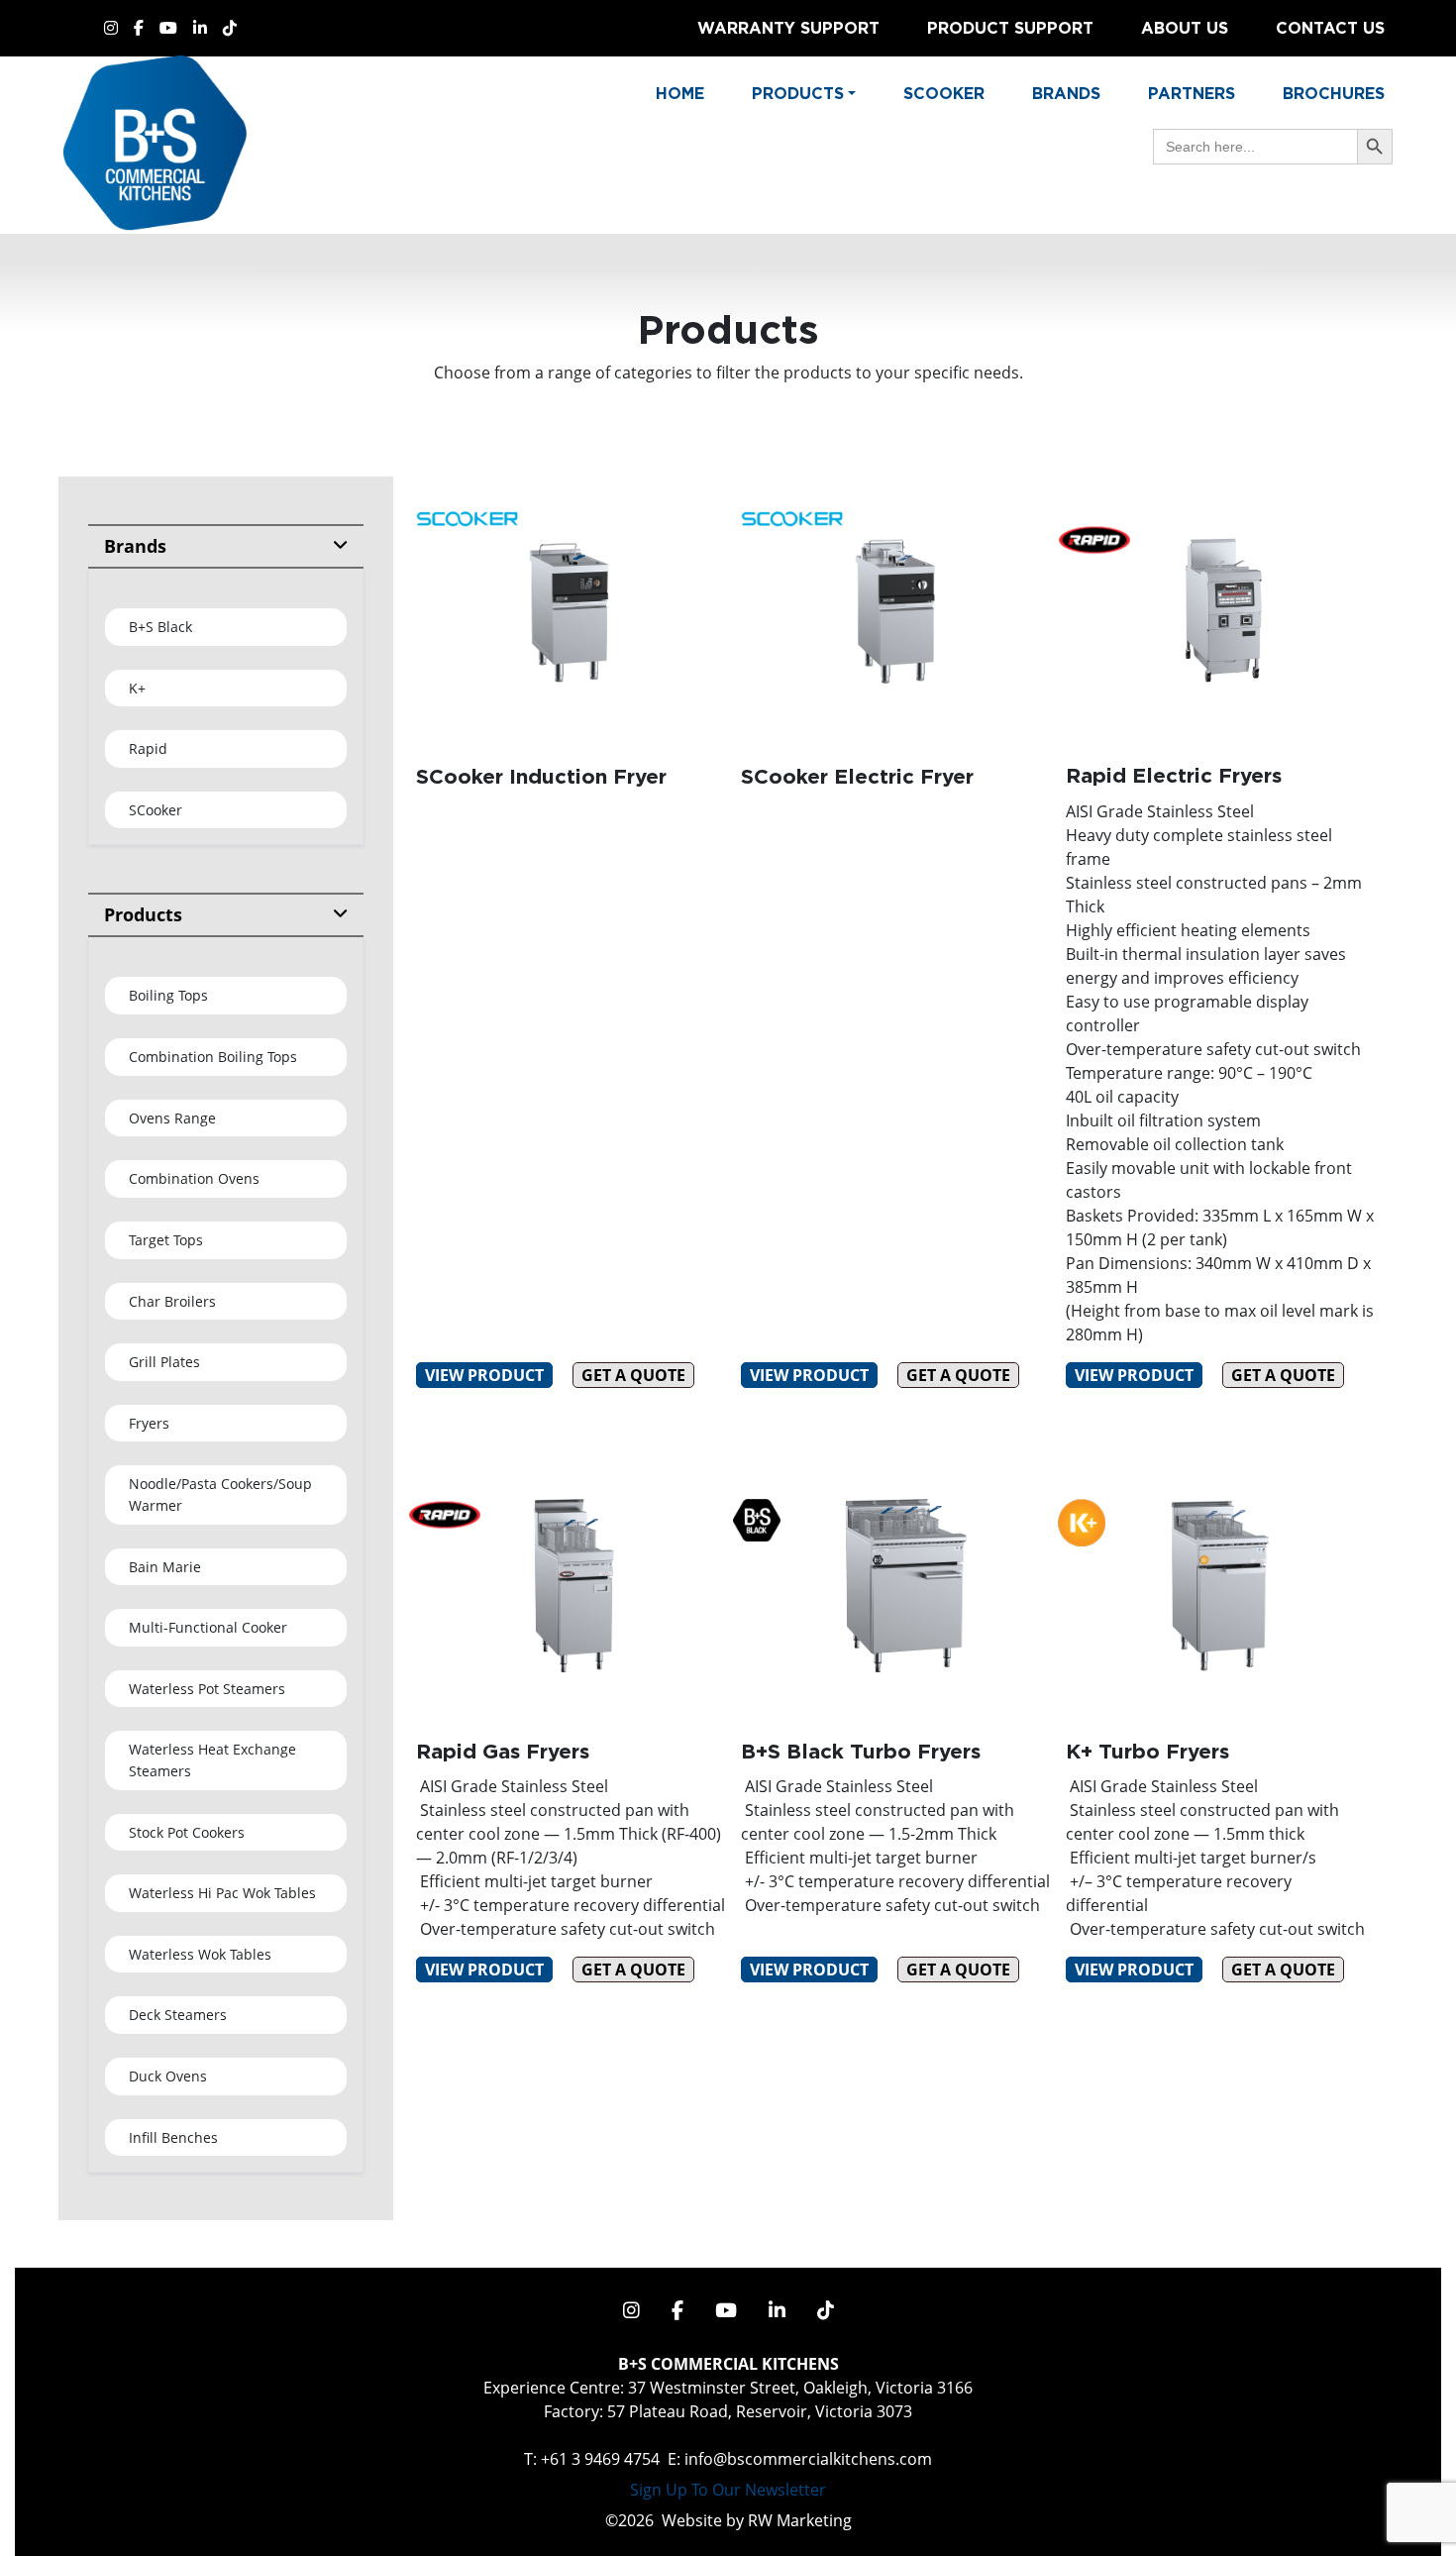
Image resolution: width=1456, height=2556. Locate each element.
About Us (1185, 28)
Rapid (148, 748)
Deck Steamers (178, 2015)
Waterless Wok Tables (200, 1954)
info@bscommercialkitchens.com (808, 2459)
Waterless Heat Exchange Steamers (212, 1760)
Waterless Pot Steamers (207, 1689)
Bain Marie (165, 1567)
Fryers (149, 1423)
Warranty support (788, 28)
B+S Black (160, 627)
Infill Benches (173, 2137)
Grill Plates (164, 1362)
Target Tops (166, 1240)
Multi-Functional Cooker (208, 1627)
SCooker (156, 810)
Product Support (1010, 28)
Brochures (1334, 93)
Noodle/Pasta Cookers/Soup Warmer (220, 1494)
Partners (1192, 93)
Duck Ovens (168, 2076)
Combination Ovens (194, 1178)
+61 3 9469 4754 (600, 2459)
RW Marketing (800, 2520)
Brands (1066, 93)
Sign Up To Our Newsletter (728, 2490)
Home (680, 93)
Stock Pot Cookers (187, 1832)
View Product (484, 1375)
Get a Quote (633, 1375)
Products (143, 914)
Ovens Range (172, 1118)
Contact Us (1330, 28)
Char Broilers (172, 1301)
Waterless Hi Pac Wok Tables (222, 1893)
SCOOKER (944, 93)
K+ (137, 688)
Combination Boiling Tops (213, 1057)
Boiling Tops (168, 995)
